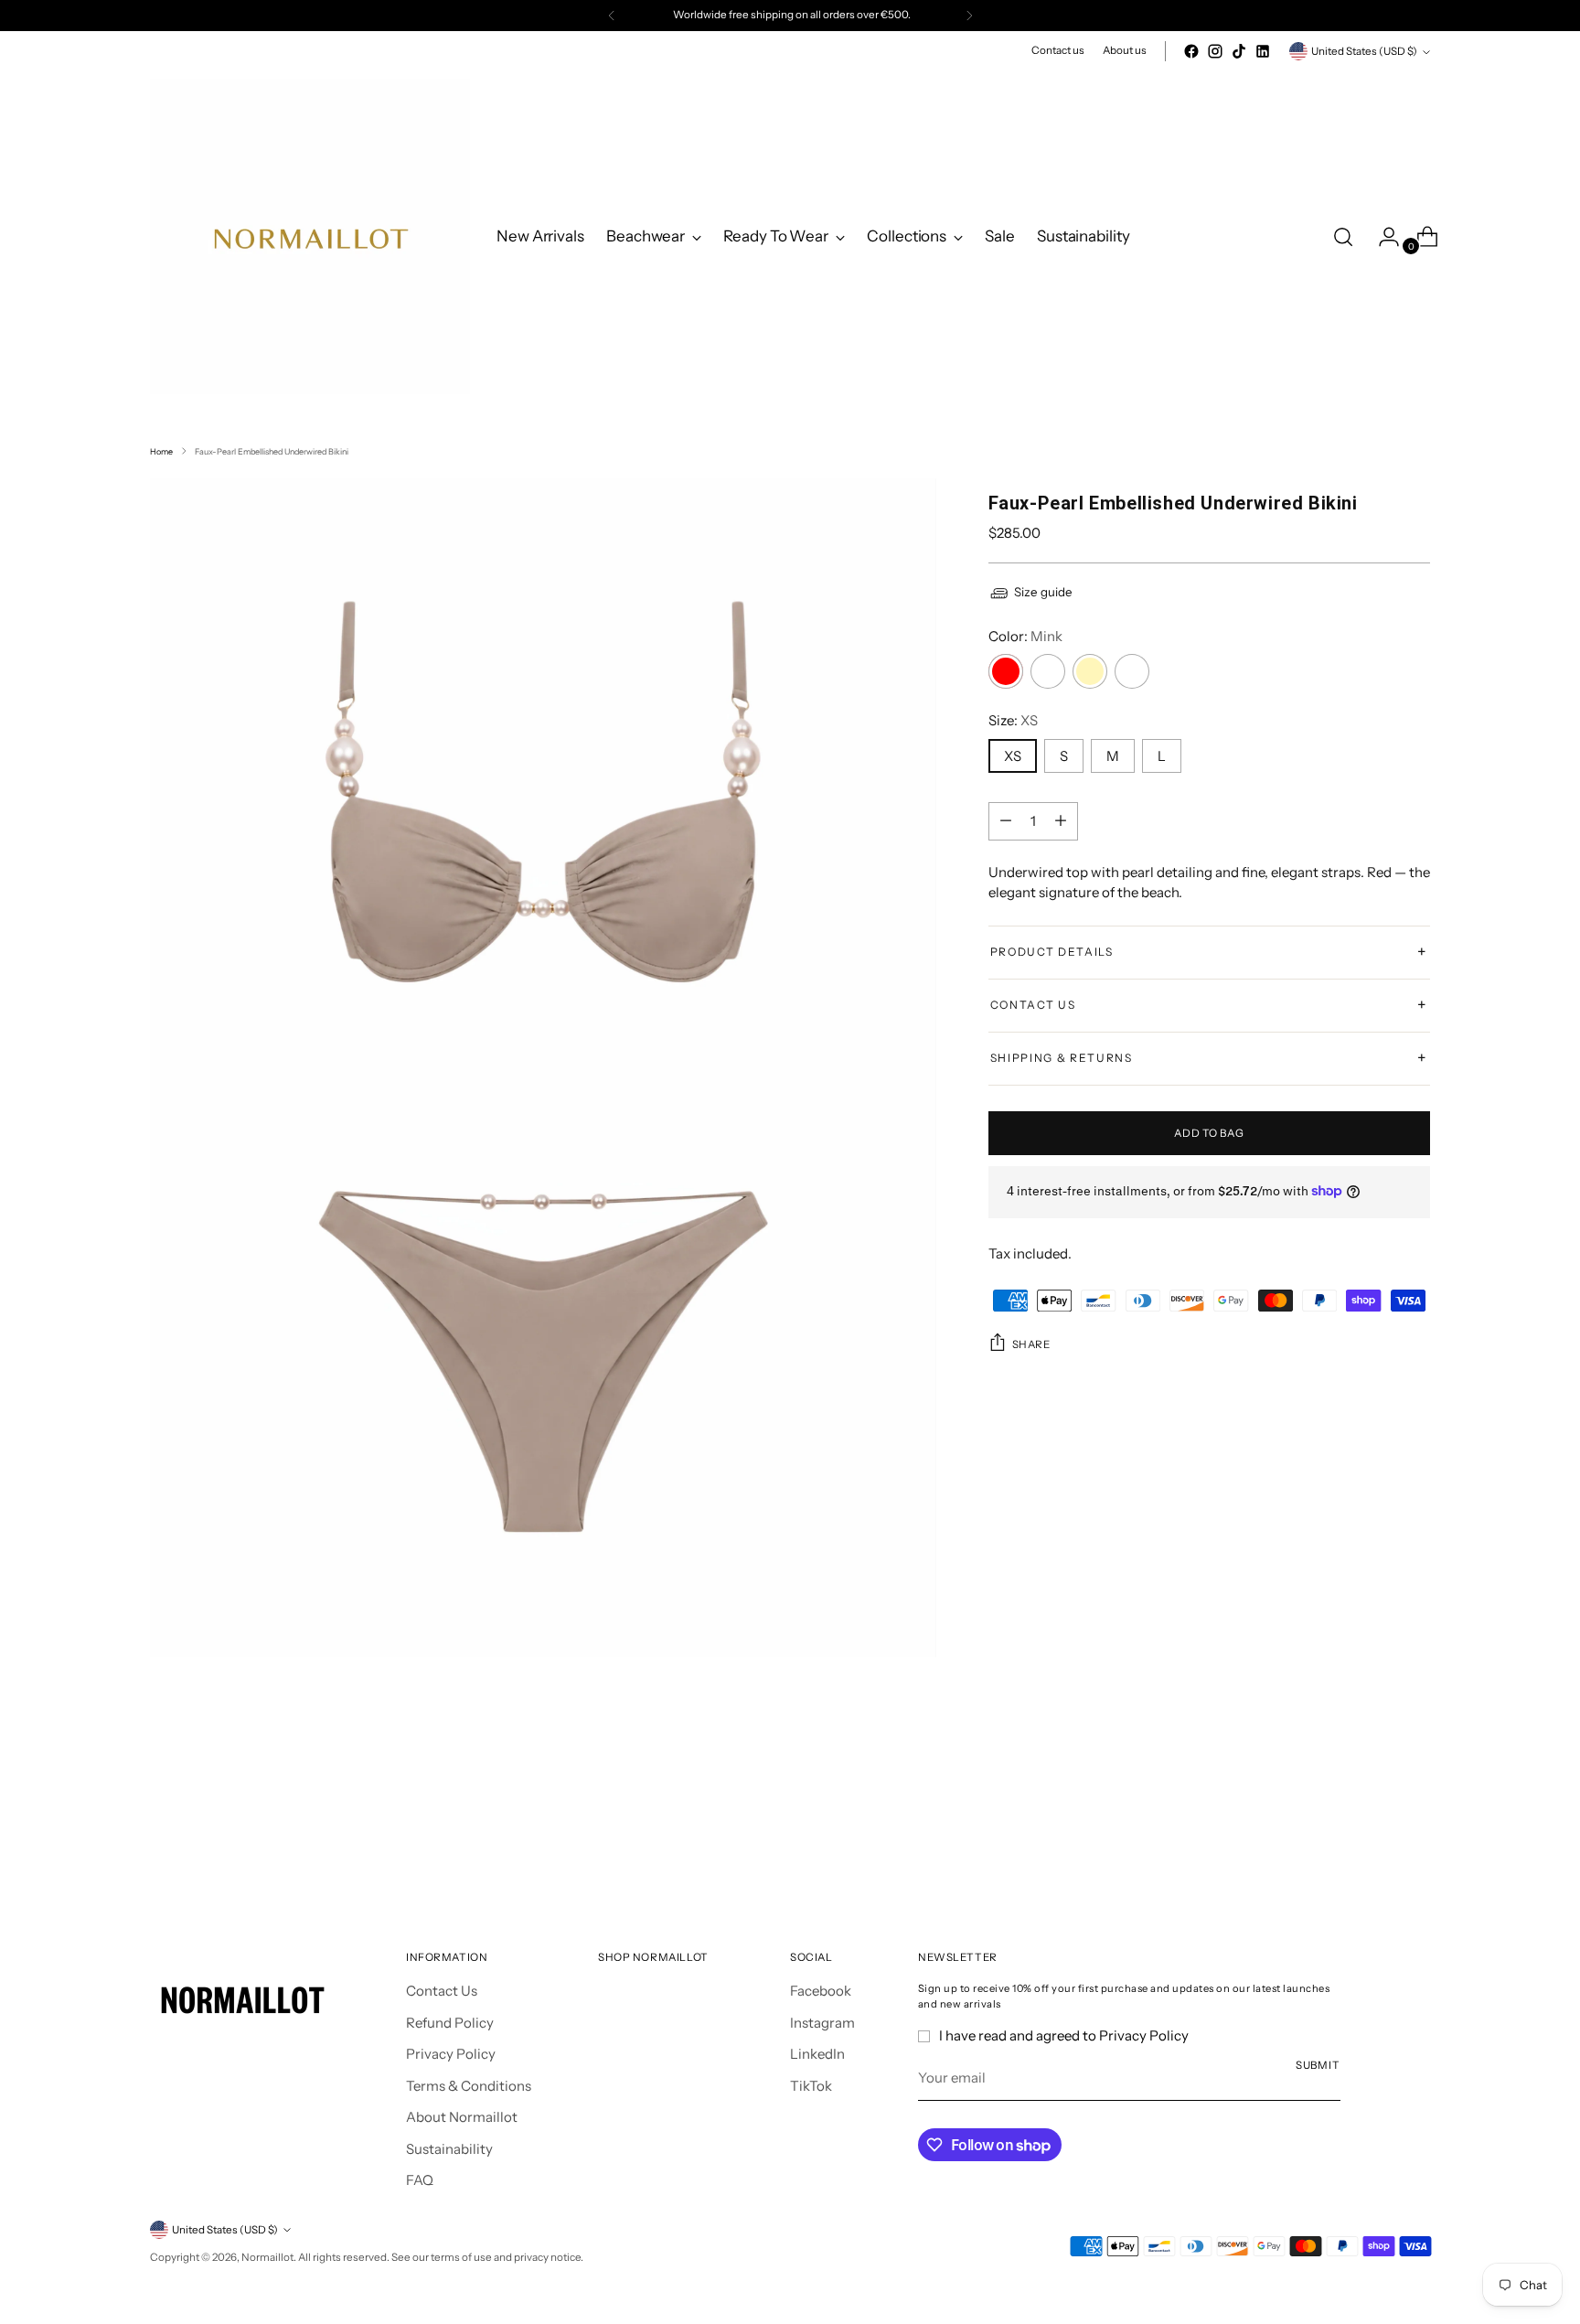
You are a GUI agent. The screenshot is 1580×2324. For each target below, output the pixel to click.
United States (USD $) (1364, 51)
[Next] (969, 16)
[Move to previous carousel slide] (1372, 1839)
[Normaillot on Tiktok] (1239, 51)
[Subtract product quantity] (1061, 821)
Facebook (821, 1991)
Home (161, 451)
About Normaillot (462, 2117)
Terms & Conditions (469, 2086)
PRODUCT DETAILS (1209, 952)
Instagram (822, 2023)
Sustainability (449, 2149)
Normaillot (267, 2257)
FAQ (420, 2180)
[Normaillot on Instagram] (1215, 51)
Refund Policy (450, 2023)
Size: (1013, 720)
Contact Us (442, 1991)
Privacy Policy (451, 2054)
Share (1031, 1344)
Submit (1318, 2065)
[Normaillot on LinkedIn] (1263, 51)
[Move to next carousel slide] (1415, 1838)
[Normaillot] (310, 236)
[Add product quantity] (1006, 821)
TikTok (811, 2086)
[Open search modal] (1343, 237)
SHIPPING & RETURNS (1209, 1058)
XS (1013, 756)
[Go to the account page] (1382, 237)
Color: (1025, 636)
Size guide (1043, 592)
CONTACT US (1209, 1005)
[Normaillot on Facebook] (1191, 51)
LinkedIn (817, 2054)
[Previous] (612, 16)
